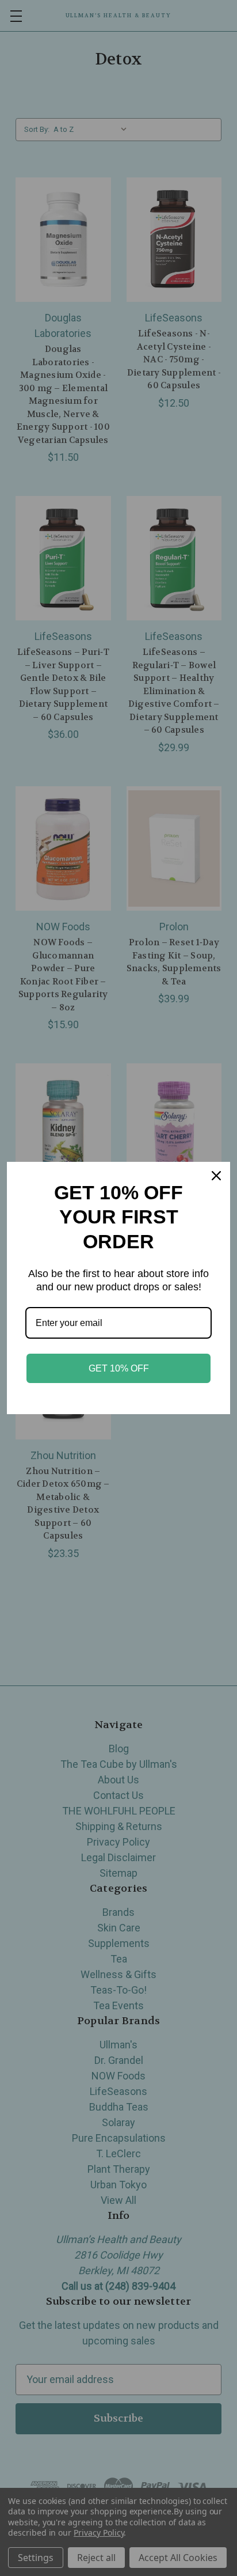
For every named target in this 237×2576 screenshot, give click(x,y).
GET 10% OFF (119, 1368)
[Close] (216, 1176)
